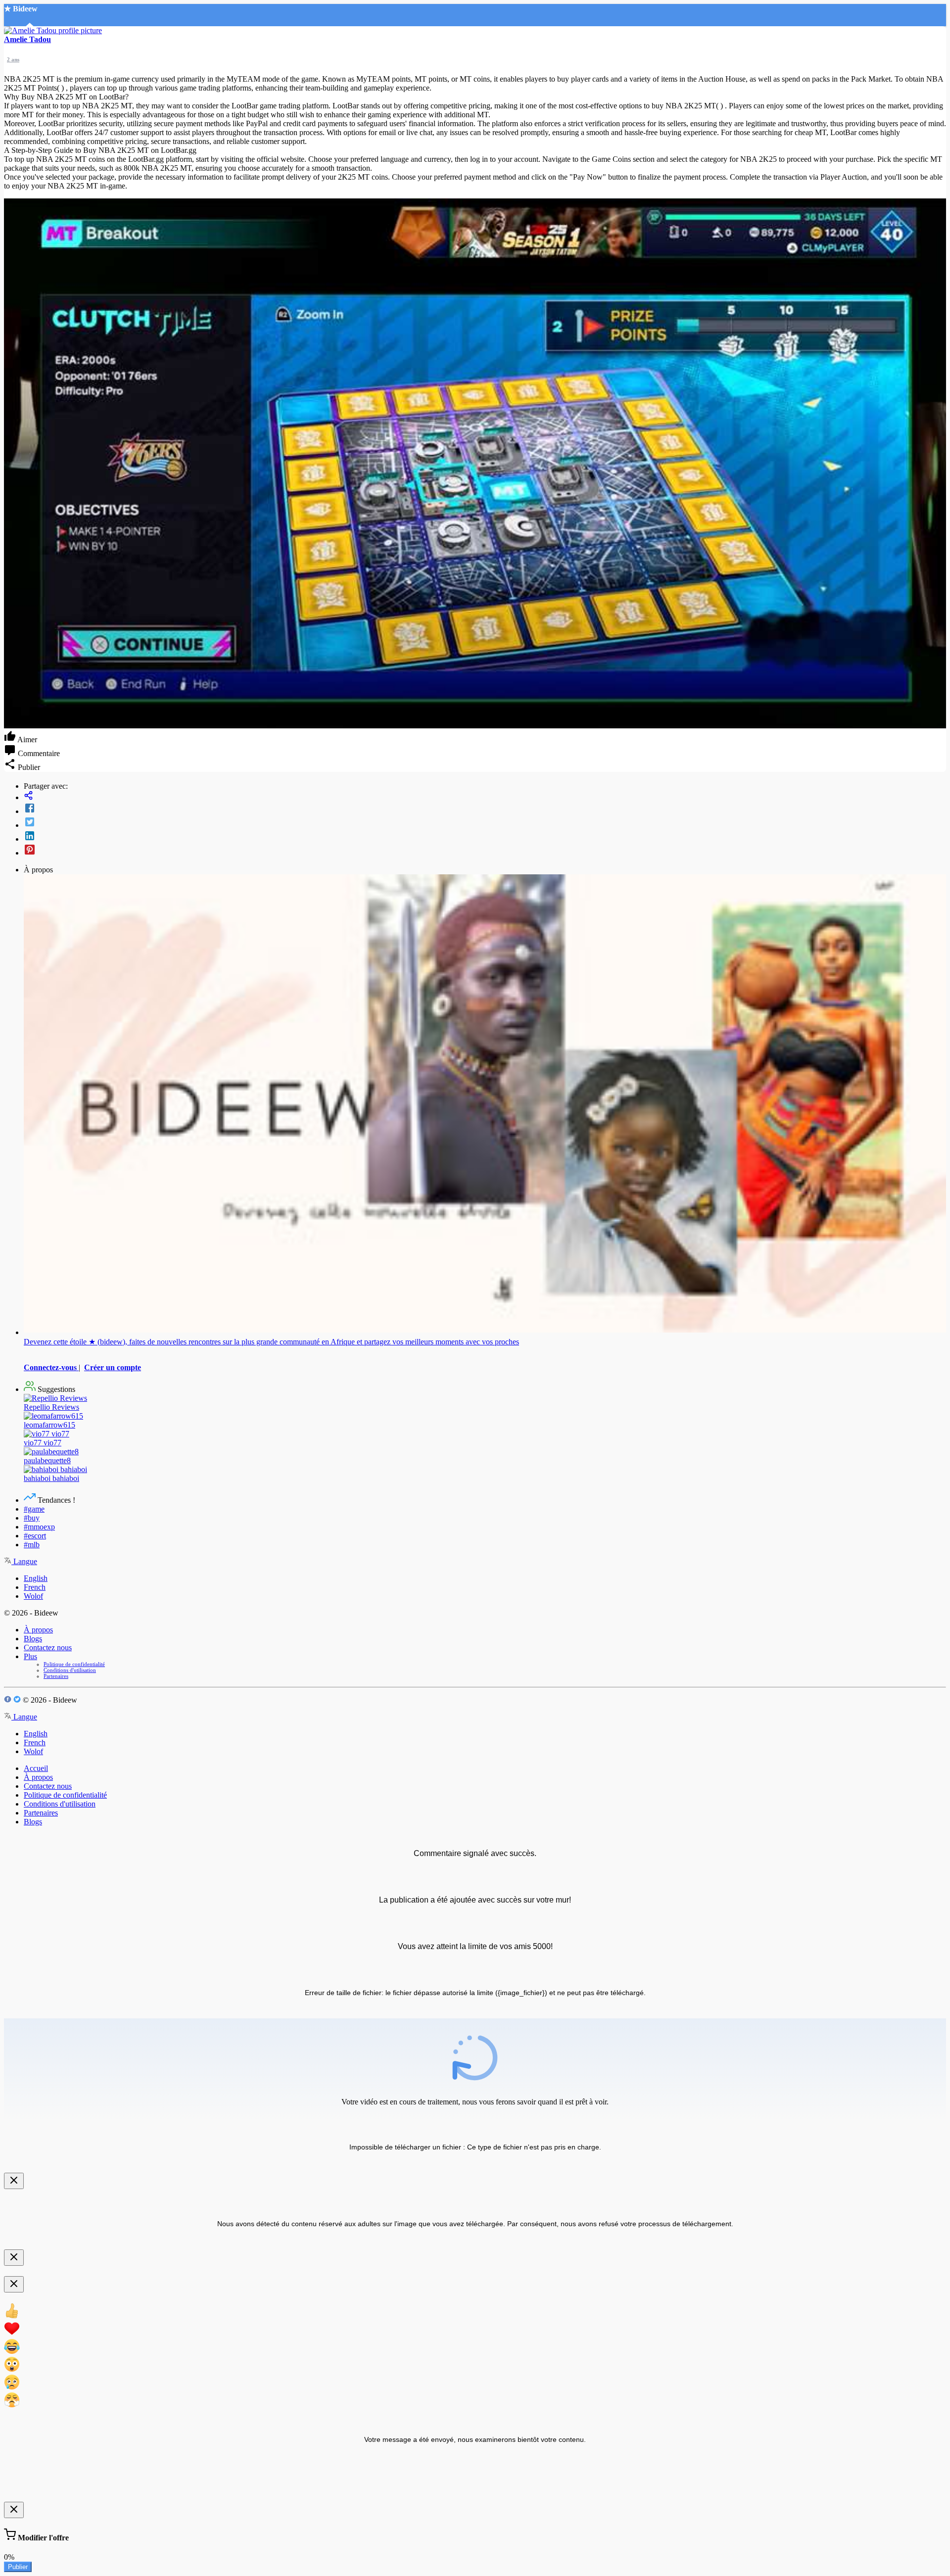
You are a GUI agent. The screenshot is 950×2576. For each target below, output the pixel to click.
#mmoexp (39, 1527)
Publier (18, 2567)
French (35, 1587)
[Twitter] (485, 823)
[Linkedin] (485, 837)
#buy (32, 1518)
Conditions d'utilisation (70, 1670)
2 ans (13, 59)
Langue (24, 1561)
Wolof (33, 1596)
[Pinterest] (485, 851)
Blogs (33, 1639)
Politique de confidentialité (74, 1664)
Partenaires (56, 1676)
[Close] (14, 2181)
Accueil (36, 1768)
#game (34, 1509)
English (36, 1578)
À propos (38, 1630)
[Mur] (485, 796)
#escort (35, 1536)
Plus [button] (30, 1656)
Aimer (26, 739)
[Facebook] (485, 809)
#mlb (32, 1545)
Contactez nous (48, 1647)
